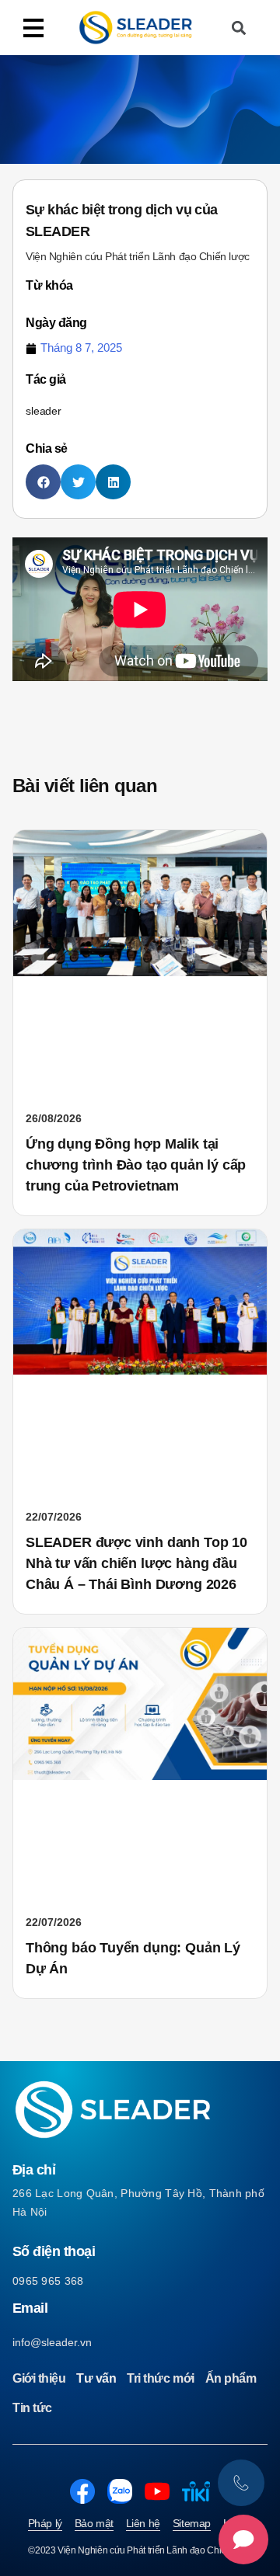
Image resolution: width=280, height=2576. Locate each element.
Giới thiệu (39, 2378)
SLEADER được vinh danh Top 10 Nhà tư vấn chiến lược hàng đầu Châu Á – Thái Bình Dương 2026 (136, 1563)
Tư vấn (96, 2378)
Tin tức (32, 2408)
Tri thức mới (160, 2378)
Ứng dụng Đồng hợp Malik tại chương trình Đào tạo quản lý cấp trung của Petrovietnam (136, 1165)
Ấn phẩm (231, 2378)
